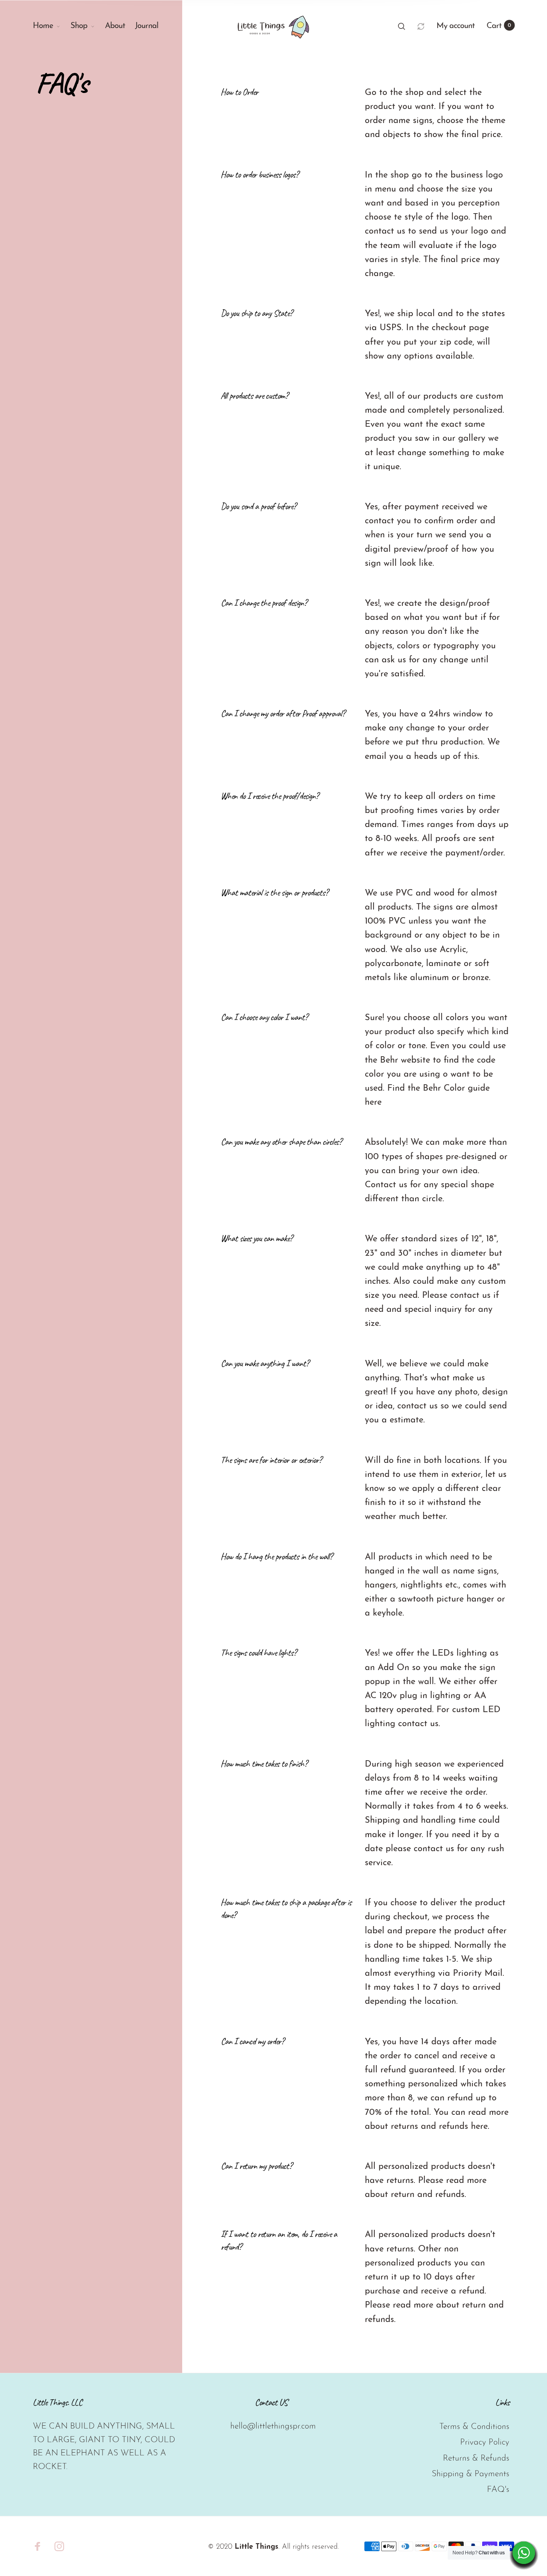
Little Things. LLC (57, 2403)
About (115, 26)
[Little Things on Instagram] (59, 2546)
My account (455, 26)
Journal (147, 26)
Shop (79, 26)
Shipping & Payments (471, 2474)
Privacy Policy (485, 2442)
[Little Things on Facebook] (38, 2546)
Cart (499, 26)
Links (502, 2403)
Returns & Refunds (476, 2458)
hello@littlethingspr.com (273, 2426)
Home (43, 26)
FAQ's (498, 2490)
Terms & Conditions (474, 2427)
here (373, 1102)
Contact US (271, 2403)
